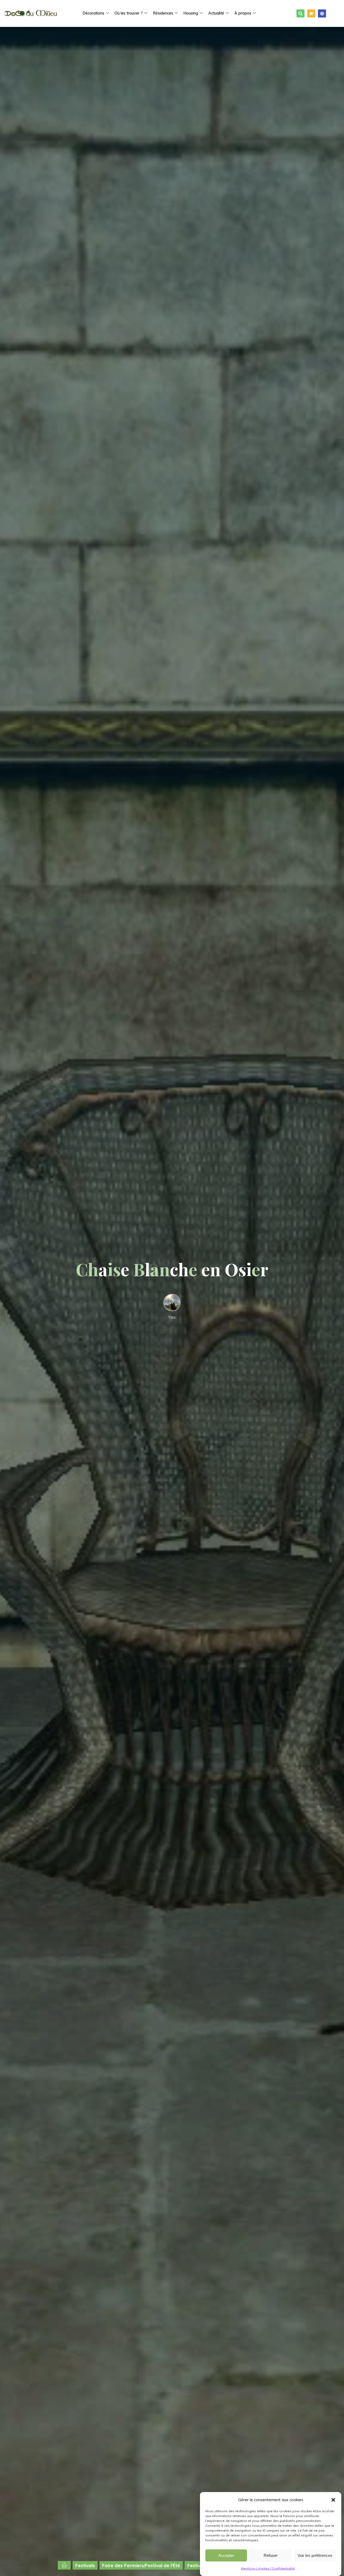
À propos (243, 13)
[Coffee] (311, 13)
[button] (333, 2500)
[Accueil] (64, 2565)
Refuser (271, 2555)
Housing (191, 13)
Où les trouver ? (129, 13)
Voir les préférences (315, 2555)
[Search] (300, 13)
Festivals (85, 2565)
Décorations (93, 13)
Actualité (216, 13)
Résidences (163, 13)
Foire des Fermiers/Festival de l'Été (141, 2565)
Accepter (226, 2555)
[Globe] (322, 13)
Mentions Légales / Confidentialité (268, 2568)
